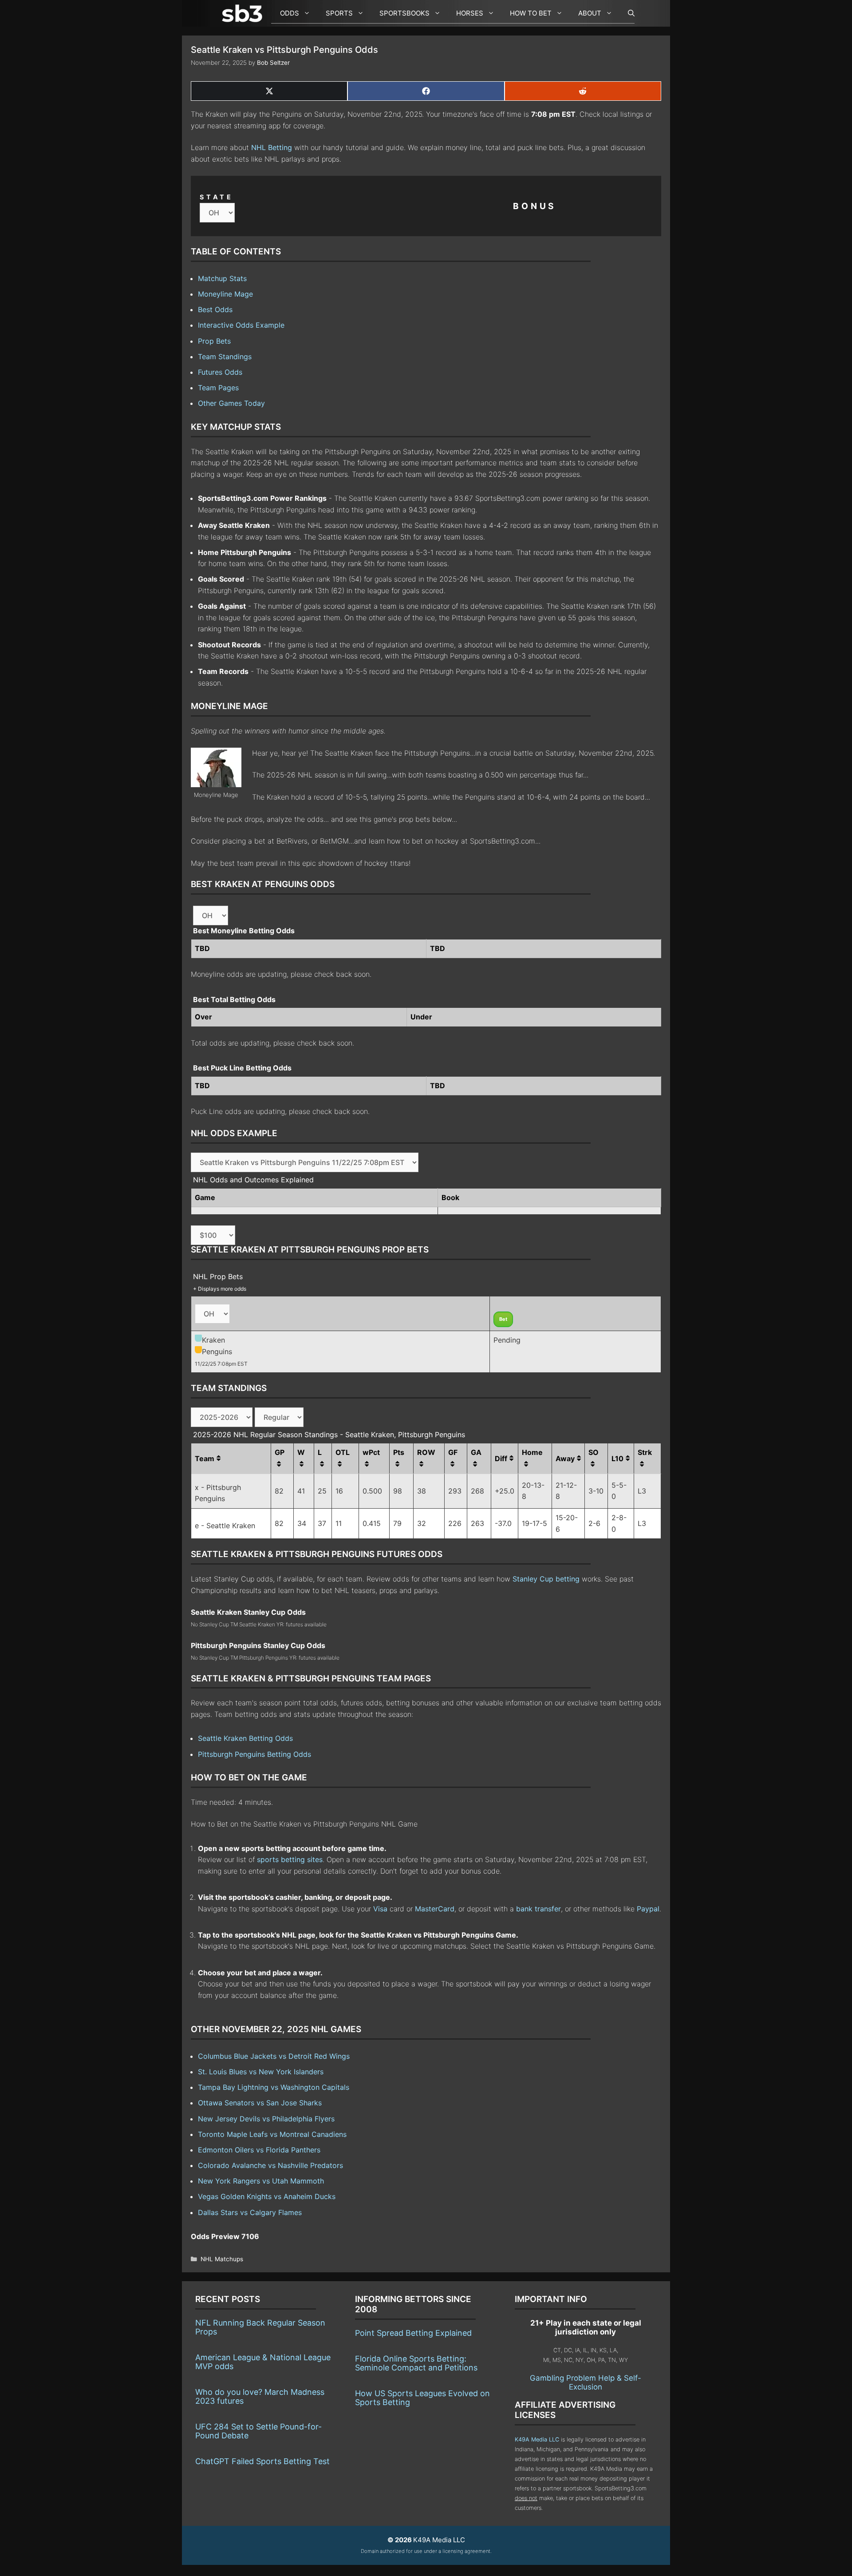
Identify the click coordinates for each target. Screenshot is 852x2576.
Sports (339, 13)
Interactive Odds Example (241, 325)
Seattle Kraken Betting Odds (245, 1738)
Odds (290, 13)
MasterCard (435, 1909)
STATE (217, 197)
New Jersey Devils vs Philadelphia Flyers (266, 2119)
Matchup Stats (222, 278)
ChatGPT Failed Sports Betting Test (262, 2461)
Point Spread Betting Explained (413, 2333)
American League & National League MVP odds (263, 2362)
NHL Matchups (222, 2259)
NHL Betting (272, 147)
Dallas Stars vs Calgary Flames (250, 2212)
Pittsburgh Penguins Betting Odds (254, 1754)
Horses (470, 13)
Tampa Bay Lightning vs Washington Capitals (274, 2087)
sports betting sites (290, 1859)
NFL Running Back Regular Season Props (260, 2327)
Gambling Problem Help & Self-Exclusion (586, 2382)
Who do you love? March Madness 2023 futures (260, 2396)
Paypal (648, 1909)
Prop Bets (214, 341)
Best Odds (215, 309)
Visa (380, 1909)
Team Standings (225, 357)
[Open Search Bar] (627, 13)
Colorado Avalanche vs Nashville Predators (270, 2165)
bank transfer (538, 1909)
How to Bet (531, 13)
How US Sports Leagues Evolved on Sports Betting (422, 2398)
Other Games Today (231, 403)
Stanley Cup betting (546, 1579)
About (590, 13)
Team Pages (218, 388)
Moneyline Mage (225, 294)
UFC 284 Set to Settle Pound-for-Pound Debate (258, 2431)
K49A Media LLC (537, 2439)
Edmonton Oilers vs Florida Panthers (259, 2150)
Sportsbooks (404, 13)
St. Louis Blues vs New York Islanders (261, 2072)
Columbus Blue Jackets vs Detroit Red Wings (274, 2056)
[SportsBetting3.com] (244, 13)
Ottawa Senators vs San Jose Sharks (260, 2103)
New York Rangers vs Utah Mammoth (261, 2181)
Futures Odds (220, 372)
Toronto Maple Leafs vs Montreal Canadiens (272, 2134)
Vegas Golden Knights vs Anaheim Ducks (267, 2196)
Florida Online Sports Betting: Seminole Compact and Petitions (416, 2363)
